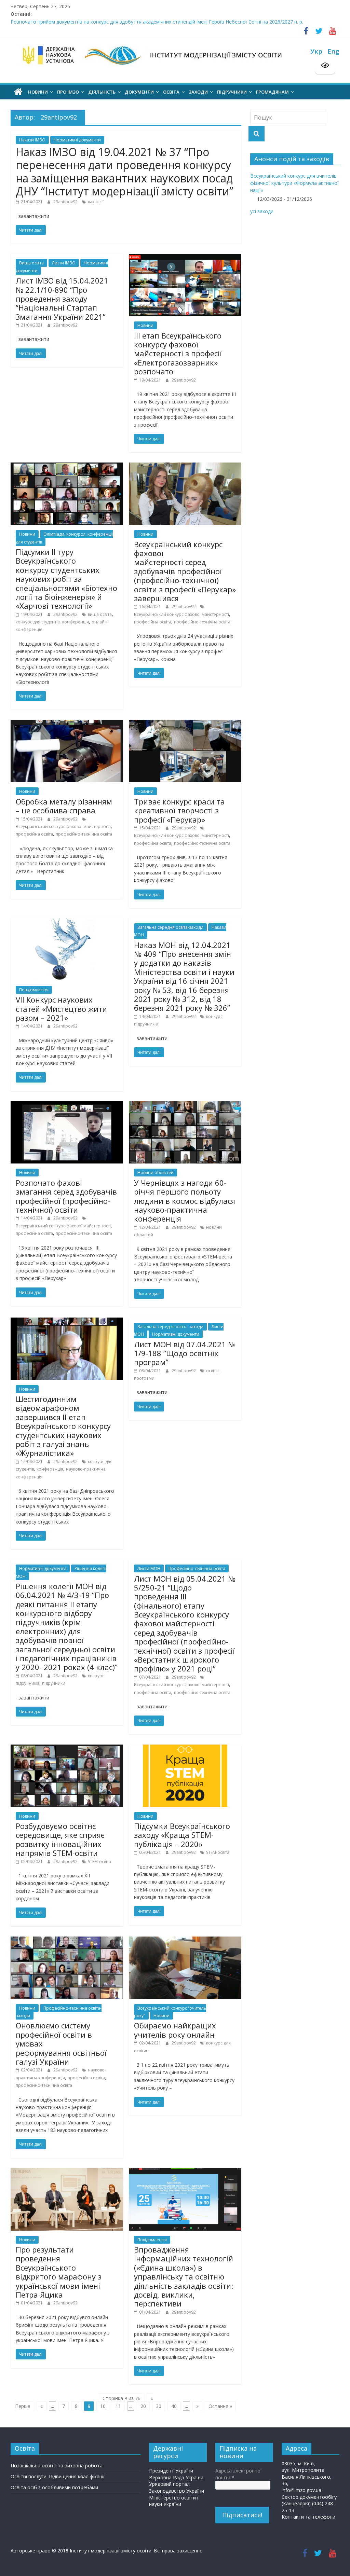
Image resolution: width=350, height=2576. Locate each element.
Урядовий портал (169, 2484)
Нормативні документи (77, 140)
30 (159, 2406)
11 (118, 2406)
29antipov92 (66, 202)
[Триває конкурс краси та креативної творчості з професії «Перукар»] (185, 723)
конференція (76, 622)
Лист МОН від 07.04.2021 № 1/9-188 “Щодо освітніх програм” (185, 1353)
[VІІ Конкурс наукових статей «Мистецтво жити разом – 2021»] (67, 922)
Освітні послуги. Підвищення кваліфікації (58, 2476)
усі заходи (262, 211)
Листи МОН (149, 1568)
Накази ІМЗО (32, 140)
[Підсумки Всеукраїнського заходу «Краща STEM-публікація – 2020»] (185, 1748)
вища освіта (100, 614)
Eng (333, 51)
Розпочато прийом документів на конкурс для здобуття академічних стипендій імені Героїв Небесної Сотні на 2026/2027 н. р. (157, 22)
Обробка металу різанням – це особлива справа (64, 806)
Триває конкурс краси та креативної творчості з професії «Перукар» (179, 810)
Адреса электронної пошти (239, 2474)
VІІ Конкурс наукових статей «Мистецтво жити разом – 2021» (61, 1009)
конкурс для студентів (38, 622)
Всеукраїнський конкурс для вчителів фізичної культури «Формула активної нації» (294, 183)
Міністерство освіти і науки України (174, 2501)
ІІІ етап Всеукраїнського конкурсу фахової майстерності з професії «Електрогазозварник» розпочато (178, 354)
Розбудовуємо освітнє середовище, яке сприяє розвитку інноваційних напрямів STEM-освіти (60, 1839)
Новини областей (156, 1173)
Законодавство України (177, 2491)
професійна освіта (153, 622)
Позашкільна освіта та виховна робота (57, 2465)
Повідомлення (34, 990)
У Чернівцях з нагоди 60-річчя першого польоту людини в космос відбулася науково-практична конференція (185, 1201)
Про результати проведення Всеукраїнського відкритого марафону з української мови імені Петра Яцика (59, 2272)
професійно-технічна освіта (202, 622)
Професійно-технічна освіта (197, 1568)
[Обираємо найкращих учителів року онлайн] (185, 1940)
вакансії (96, 202)
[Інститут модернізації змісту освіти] (18, 92)
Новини (145, 325)
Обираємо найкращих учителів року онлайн (175, 2030)
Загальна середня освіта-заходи (170, 927)
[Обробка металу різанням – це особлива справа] (67, 723)
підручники (54, 1683)
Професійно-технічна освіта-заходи (59, 2012)
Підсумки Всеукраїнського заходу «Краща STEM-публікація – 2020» (182, 1835)
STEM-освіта (99, 1862)
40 (174, 2406)
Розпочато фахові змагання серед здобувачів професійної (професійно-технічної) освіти (66, 1196)
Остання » (220, 2406)
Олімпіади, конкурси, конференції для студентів (64, 538)
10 (103, 2406)
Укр (316, 51)
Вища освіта (31, 263)
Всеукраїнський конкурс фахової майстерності (181, 614)
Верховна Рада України (176, 2477)
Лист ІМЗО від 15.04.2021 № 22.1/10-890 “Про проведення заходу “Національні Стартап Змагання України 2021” (62, 299)
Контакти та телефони (308, 2517)
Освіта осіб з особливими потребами (54, 2487)
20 (143, 2406)
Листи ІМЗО (64, 263)
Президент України (171, 2471)
